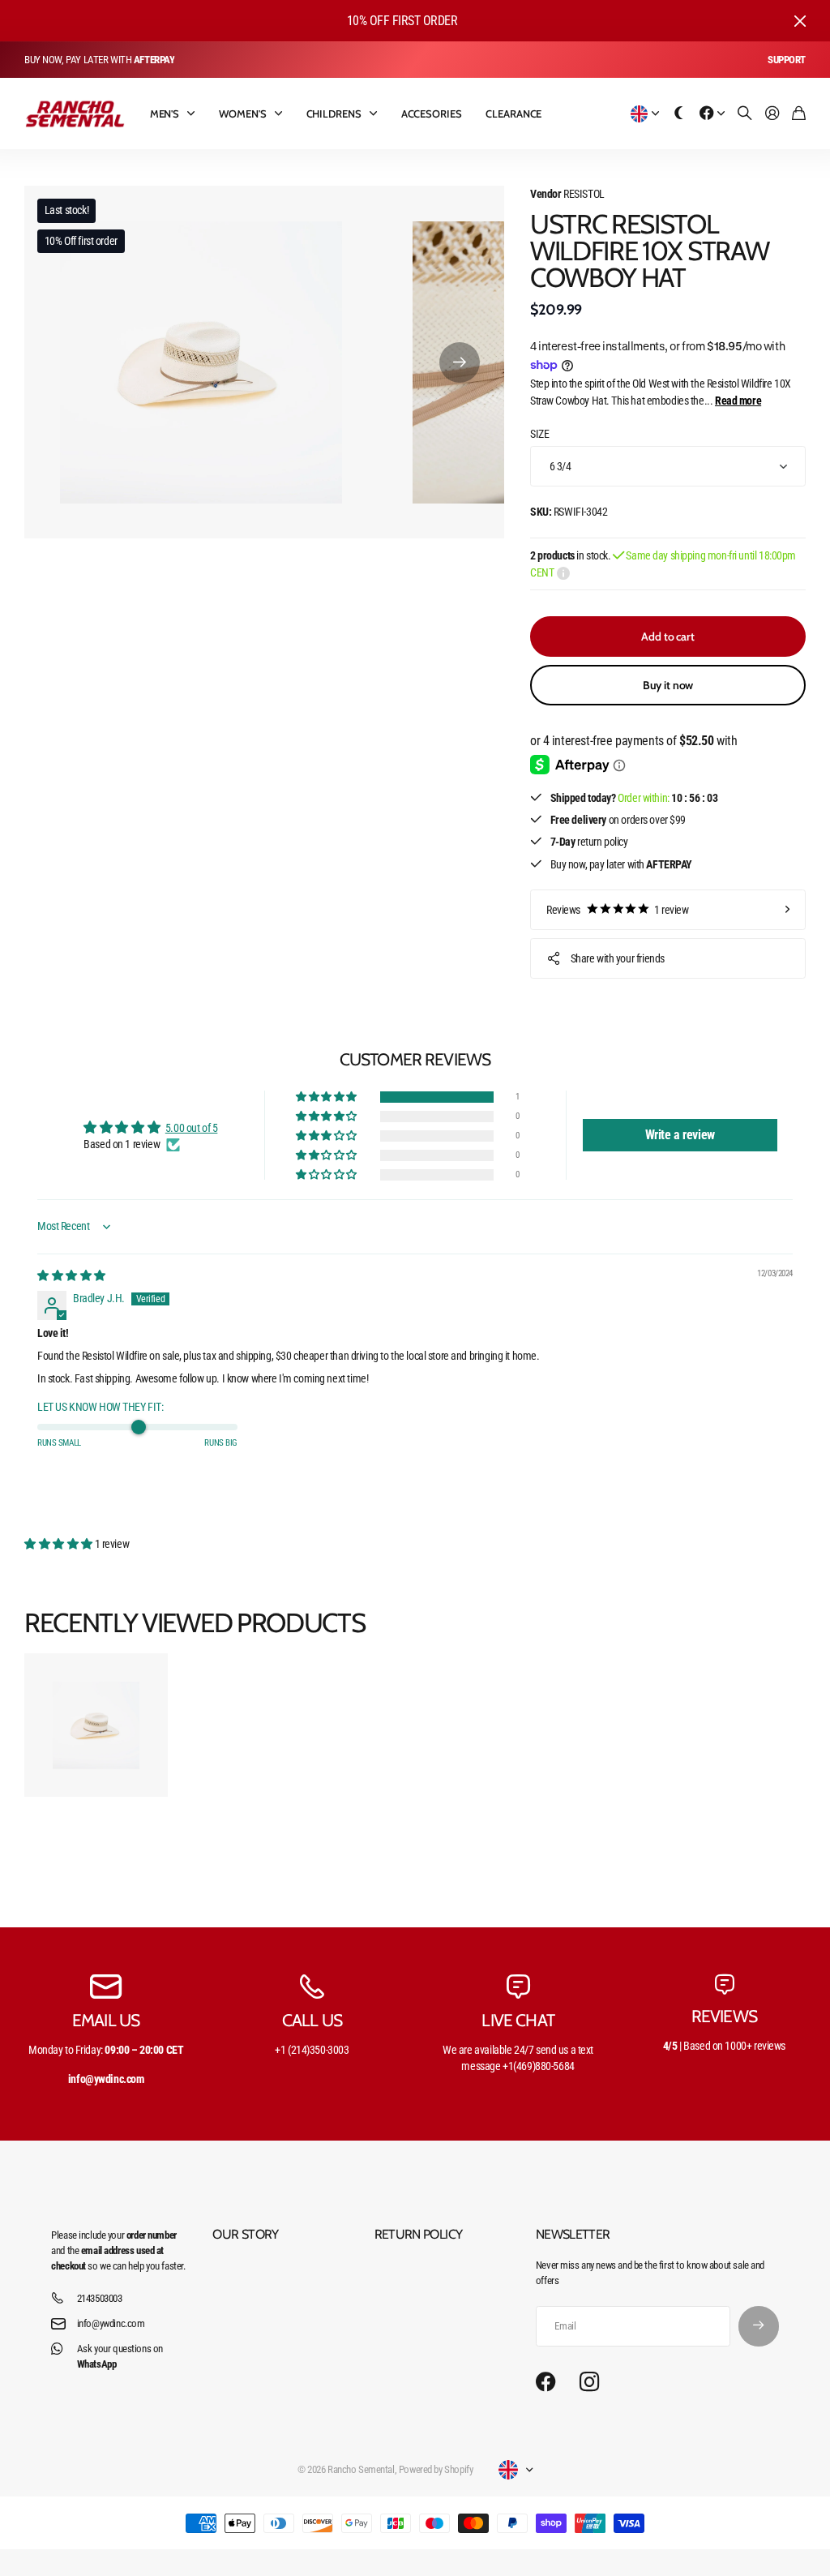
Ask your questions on (120, 2356)
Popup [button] (563, 572)
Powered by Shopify (436, 2469)
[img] (71, 1275)
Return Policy (419, 2234)
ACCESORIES (432, 114)
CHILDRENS (334, 114)
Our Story (245, 2234)
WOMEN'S (242, 114)
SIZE (539, 434)
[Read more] (712, 114)
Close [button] (800, 21)
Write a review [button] (680, 1135)
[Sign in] (772, 114)
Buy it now (668, 685)
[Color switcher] (679, 114)
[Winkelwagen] (799, 114)
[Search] (745, 114)
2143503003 (100, 2298)
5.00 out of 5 (192, 1128)
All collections (195, 114)
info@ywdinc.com (111, 2323)
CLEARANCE (513, 114)
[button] (460, 362)
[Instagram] (589, 2382)
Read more (738, 401)
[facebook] (546, 2382)
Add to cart (667, 636)
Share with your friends (618, 958)
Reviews (618, 910)
